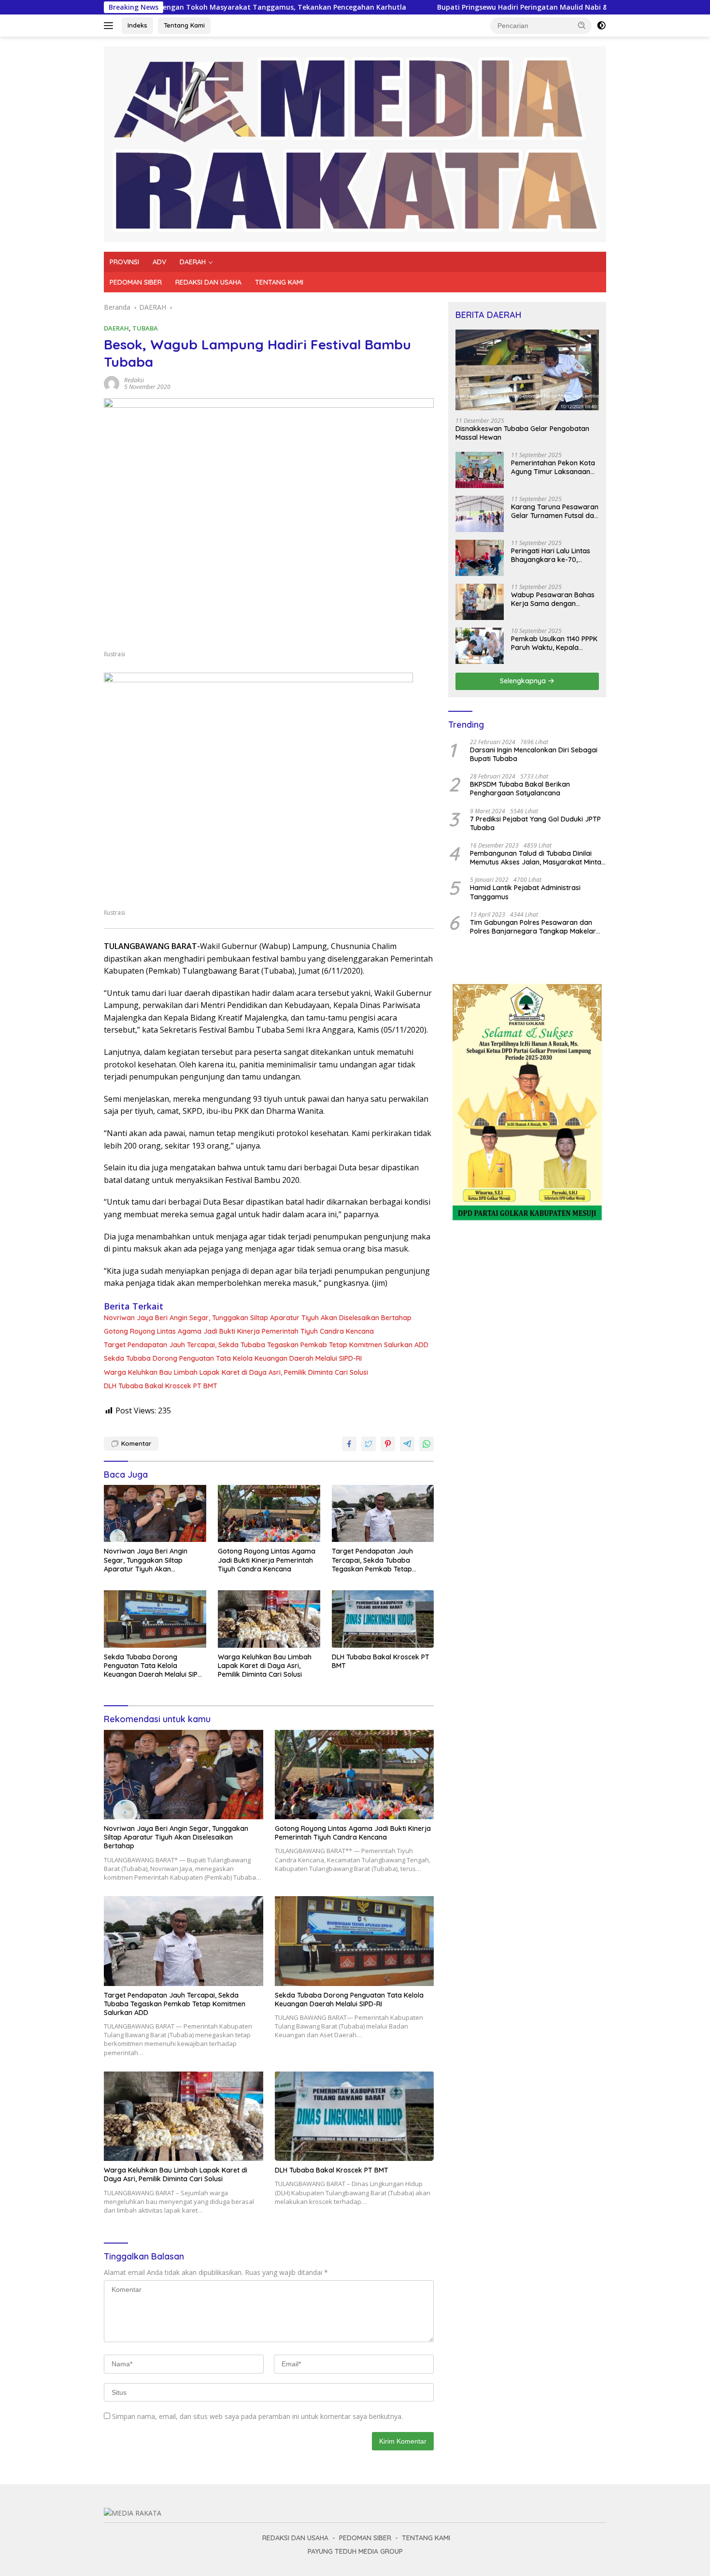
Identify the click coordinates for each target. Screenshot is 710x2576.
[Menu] (110, 26)
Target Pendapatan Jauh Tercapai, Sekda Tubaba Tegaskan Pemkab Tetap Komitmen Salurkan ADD (266, 1345)
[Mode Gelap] (601, 26)
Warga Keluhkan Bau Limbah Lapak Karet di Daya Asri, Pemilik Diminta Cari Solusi (236, 1372)
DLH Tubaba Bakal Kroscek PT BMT (161, 1386)
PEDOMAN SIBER (136, 282)
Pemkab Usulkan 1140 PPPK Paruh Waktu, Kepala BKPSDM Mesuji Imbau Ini (554, 643)
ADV (159, 262)
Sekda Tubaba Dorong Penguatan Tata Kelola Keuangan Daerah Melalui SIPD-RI (233, 1358)
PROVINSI (124, 262)
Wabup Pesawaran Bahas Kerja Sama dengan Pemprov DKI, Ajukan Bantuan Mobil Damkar (553, 599)
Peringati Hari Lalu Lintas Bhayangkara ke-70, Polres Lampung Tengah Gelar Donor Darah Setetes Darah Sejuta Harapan (555, 555)
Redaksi (134, 380)
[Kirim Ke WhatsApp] (426, 1444)
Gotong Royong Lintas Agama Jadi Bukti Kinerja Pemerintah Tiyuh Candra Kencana (239, 1331)
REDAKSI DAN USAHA (208, 282)
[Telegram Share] (407, 1444)
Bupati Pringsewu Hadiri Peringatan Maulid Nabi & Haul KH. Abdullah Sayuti (455, 7)
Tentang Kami (184, 25)
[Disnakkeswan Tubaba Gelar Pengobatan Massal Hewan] (527, 370)
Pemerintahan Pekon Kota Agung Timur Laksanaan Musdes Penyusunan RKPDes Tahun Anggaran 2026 (553, 467)
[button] (582, 25)
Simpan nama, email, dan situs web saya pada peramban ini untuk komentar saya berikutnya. (257, 2416)
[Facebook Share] (349, 1444)
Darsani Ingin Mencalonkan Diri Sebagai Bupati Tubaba (534, 754)
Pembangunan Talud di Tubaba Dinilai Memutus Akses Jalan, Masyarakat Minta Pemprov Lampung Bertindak (536, 858)
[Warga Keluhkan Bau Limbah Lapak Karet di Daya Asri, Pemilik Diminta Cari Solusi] (269, 1619)
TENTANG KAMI (279, 282)
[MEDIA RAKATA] (355, 143)
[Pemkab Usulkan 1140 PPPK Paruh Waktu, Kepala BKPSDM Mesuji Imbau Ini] (480, 646)
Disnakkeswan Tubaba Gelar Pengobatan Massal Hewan (522, 433)
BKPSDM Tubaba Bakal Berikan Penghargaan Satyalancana (520, 789)
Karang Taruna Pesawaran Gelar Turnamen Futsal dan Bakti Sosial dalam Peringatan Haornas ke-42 (555, 511)
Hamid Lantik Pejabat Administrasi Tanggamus (525, 892)
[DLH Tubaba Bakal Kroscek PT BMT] (383, 1619)
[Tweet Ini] (369, 1444)
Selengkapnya (524, 681)
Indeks (137, 25)
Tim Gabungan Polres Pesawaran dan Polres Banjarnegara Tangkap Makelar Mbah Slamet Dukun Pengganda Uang (533, 927)
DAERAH (193, 262)
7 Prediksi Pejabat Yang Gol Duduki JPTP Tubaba (535, 823)
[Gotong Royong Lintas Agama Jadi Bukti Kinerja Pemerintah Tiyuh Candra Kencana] (269, 1514)
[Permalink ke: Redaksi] (112, 383)
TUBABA (145, 328)
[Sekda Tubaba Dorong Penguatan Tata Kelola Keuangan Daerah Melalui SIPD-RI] (155, 1619)
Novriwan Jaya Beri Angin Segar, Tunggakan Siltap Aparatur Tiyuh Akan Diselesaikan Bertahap (258, 1318)
